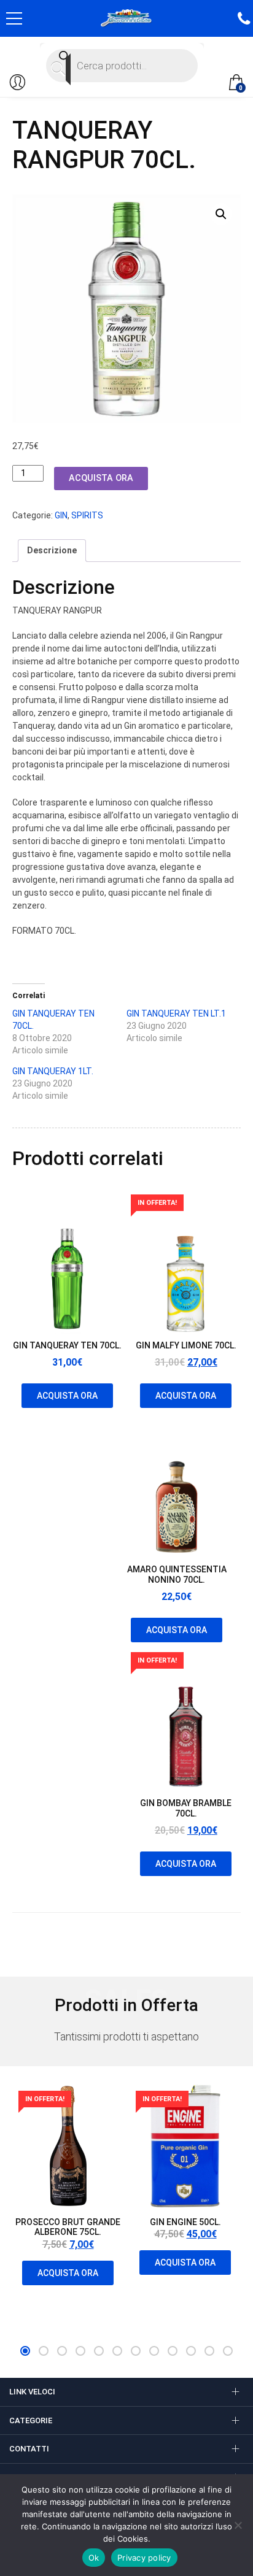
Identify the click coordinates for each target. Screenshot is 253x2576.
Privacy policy (144, 2558)
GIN (61, 515)
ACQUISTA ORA (101, 478)
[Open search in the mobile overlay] (122, 66)
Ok (94, 2558)
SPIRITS (87, 515)
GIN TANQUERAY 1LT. (53, 1071)
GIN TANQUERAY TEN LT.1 (176, 1013)
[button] (221, 214)
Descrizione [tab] (52, 550)
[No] (238, 2525)
